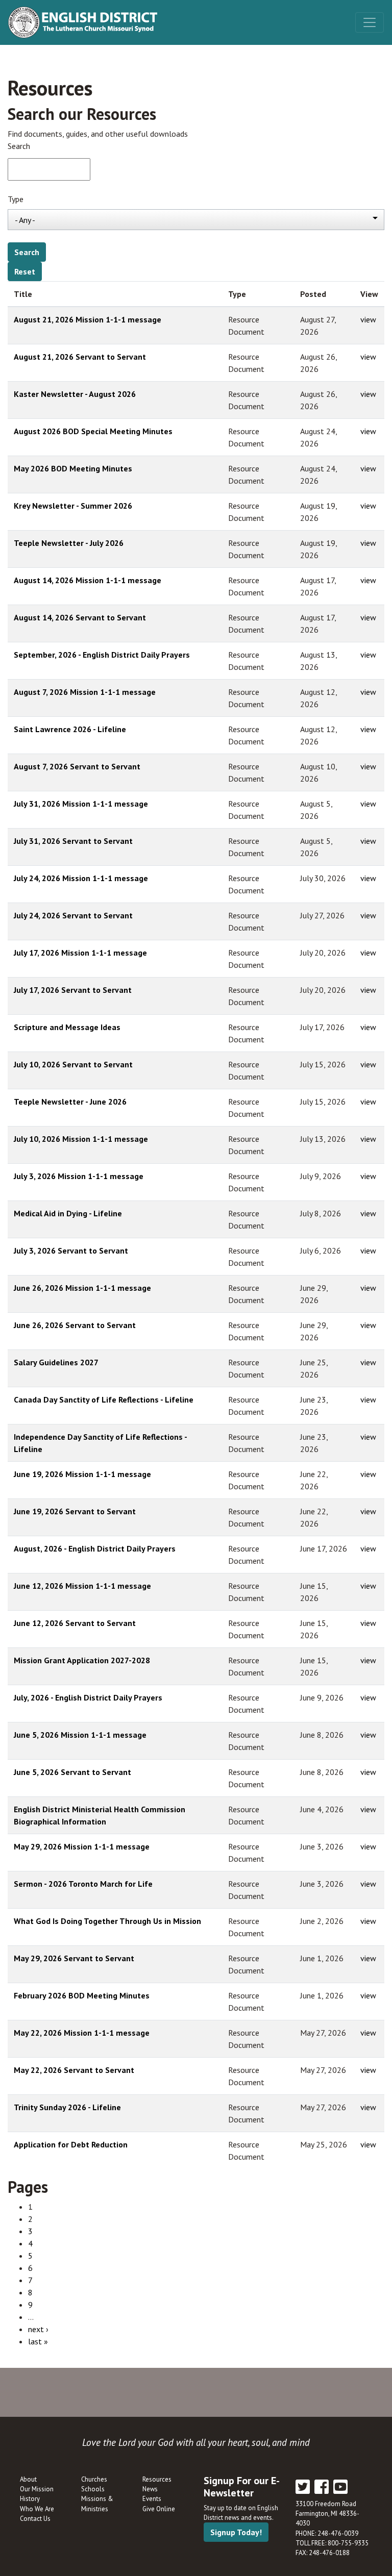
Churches (94, 2479)
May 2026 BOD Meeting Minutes (73, 468)
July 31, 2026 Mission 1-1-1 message (81, 804)
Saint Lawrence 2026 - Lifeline (70, 729)
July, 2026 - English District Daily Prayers (88, 1697)
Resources (157, 2479)
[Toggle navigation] (370, 22)
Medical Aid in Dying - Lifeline (68, 1213)
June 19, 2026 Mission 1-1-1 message (82, 1474)
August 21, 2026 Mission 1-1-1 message (88, 319)
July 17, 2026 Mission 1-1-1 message (80, 953)
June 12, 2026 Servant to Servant (75, 1623)
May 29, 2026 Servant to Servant (74, 1958)
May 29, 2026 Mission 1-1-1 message (82, 1846)
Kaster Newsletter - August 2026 (75, 394)
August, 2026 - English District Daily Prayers (95, 1548)
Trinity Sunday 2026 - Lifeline (67, 2107)
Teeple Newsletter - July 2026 (69, 543)
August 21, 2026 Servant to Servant (80, 357)
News (150, 2489)
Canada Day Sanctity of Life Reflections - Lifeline (104, 1399)
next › (38, 2329)
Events (152, 2499)
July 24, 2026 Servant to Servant (73, 915)
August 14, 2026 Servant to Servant (80, 617)
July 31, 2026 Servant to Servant (73, 841)
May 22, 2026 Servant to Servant (74, 2070)
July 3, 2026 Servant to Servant (71, 1251)
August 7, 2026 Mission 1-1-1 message (85, 692)
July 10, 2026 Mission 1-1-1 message (81, 1139)
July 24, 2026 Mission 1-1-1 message (81, 878)
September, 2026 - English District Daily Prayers (102, 655)
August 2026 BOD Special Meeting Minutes (93, 431)
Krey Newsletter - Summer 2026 (73, 506)
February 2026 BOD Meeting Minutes (82, 1995)
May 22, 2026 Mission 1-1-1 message (82, 2033)
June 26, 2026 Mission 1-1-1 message (82, 1288)
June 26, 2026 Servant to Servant (75, 1325)
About (28, 2479)
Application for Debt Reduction (71, 2144)
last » (38, 2341)
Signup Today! (236, 2532)
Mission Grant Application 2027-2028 (82, 1660)
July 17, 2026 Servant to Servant (73, 990)
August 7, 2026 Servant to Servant (77, 766)
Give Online (159, 2509)
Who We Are (37, 2509)
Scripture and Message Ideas (67, 1027)
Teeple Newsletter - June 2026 (70, 1102)
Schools (93, 2489)
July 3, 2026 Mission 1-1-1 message (79, 1176)
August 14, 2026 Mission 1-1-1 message (88, 580)
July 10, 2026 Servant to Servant (73, 1064)
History (30, 2499)
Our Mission (37, 2489)
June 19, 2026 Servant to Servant (75, 1511)
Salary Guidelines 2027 (56, 1362)
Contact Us (35, 2519)
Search (19, 146)
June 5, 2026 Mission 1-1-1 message (80, 1735)
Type (16, 199)
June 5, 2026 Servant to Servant (72, 1772)
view (368, 319)
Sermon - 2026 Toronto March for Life (83, 1884)
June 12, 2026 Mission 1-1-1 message (82, 1586)
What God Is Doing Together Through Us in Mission (107, 1921)
